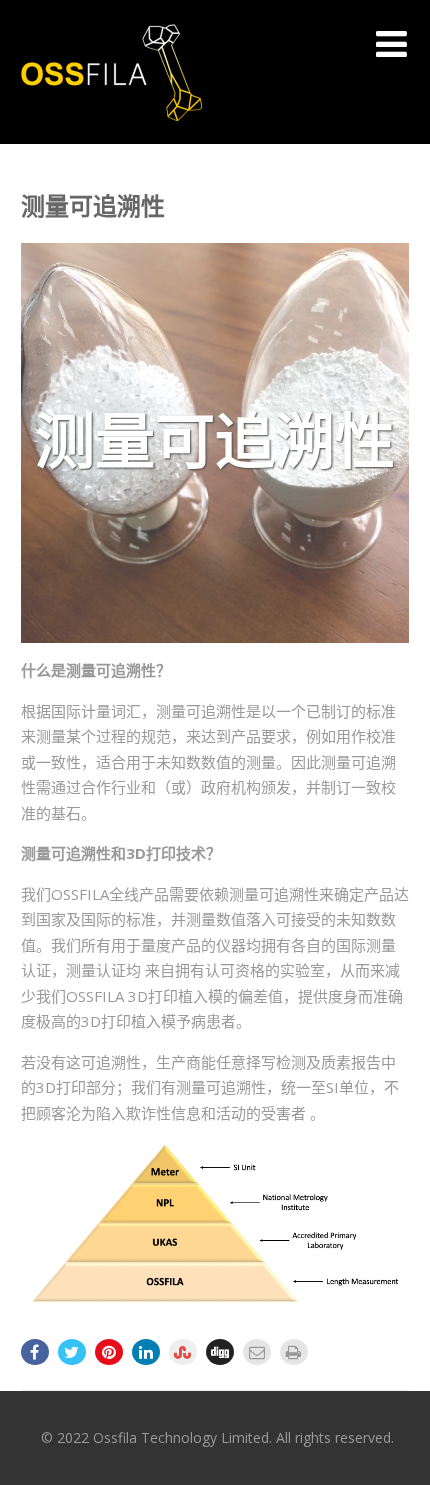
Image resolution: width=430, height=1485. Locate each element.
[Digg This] (220, 1352)
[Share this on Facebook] (35, 1352)
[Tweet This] (72, 1352)
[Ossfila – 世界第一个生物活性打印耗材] (111, 134)
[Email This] (257, 1352)
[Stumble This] (183, 1352)
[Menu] (391, 43)
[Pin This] (109, 1352)
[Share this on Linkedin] (146, 1352)
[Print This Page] (294, 1352)
